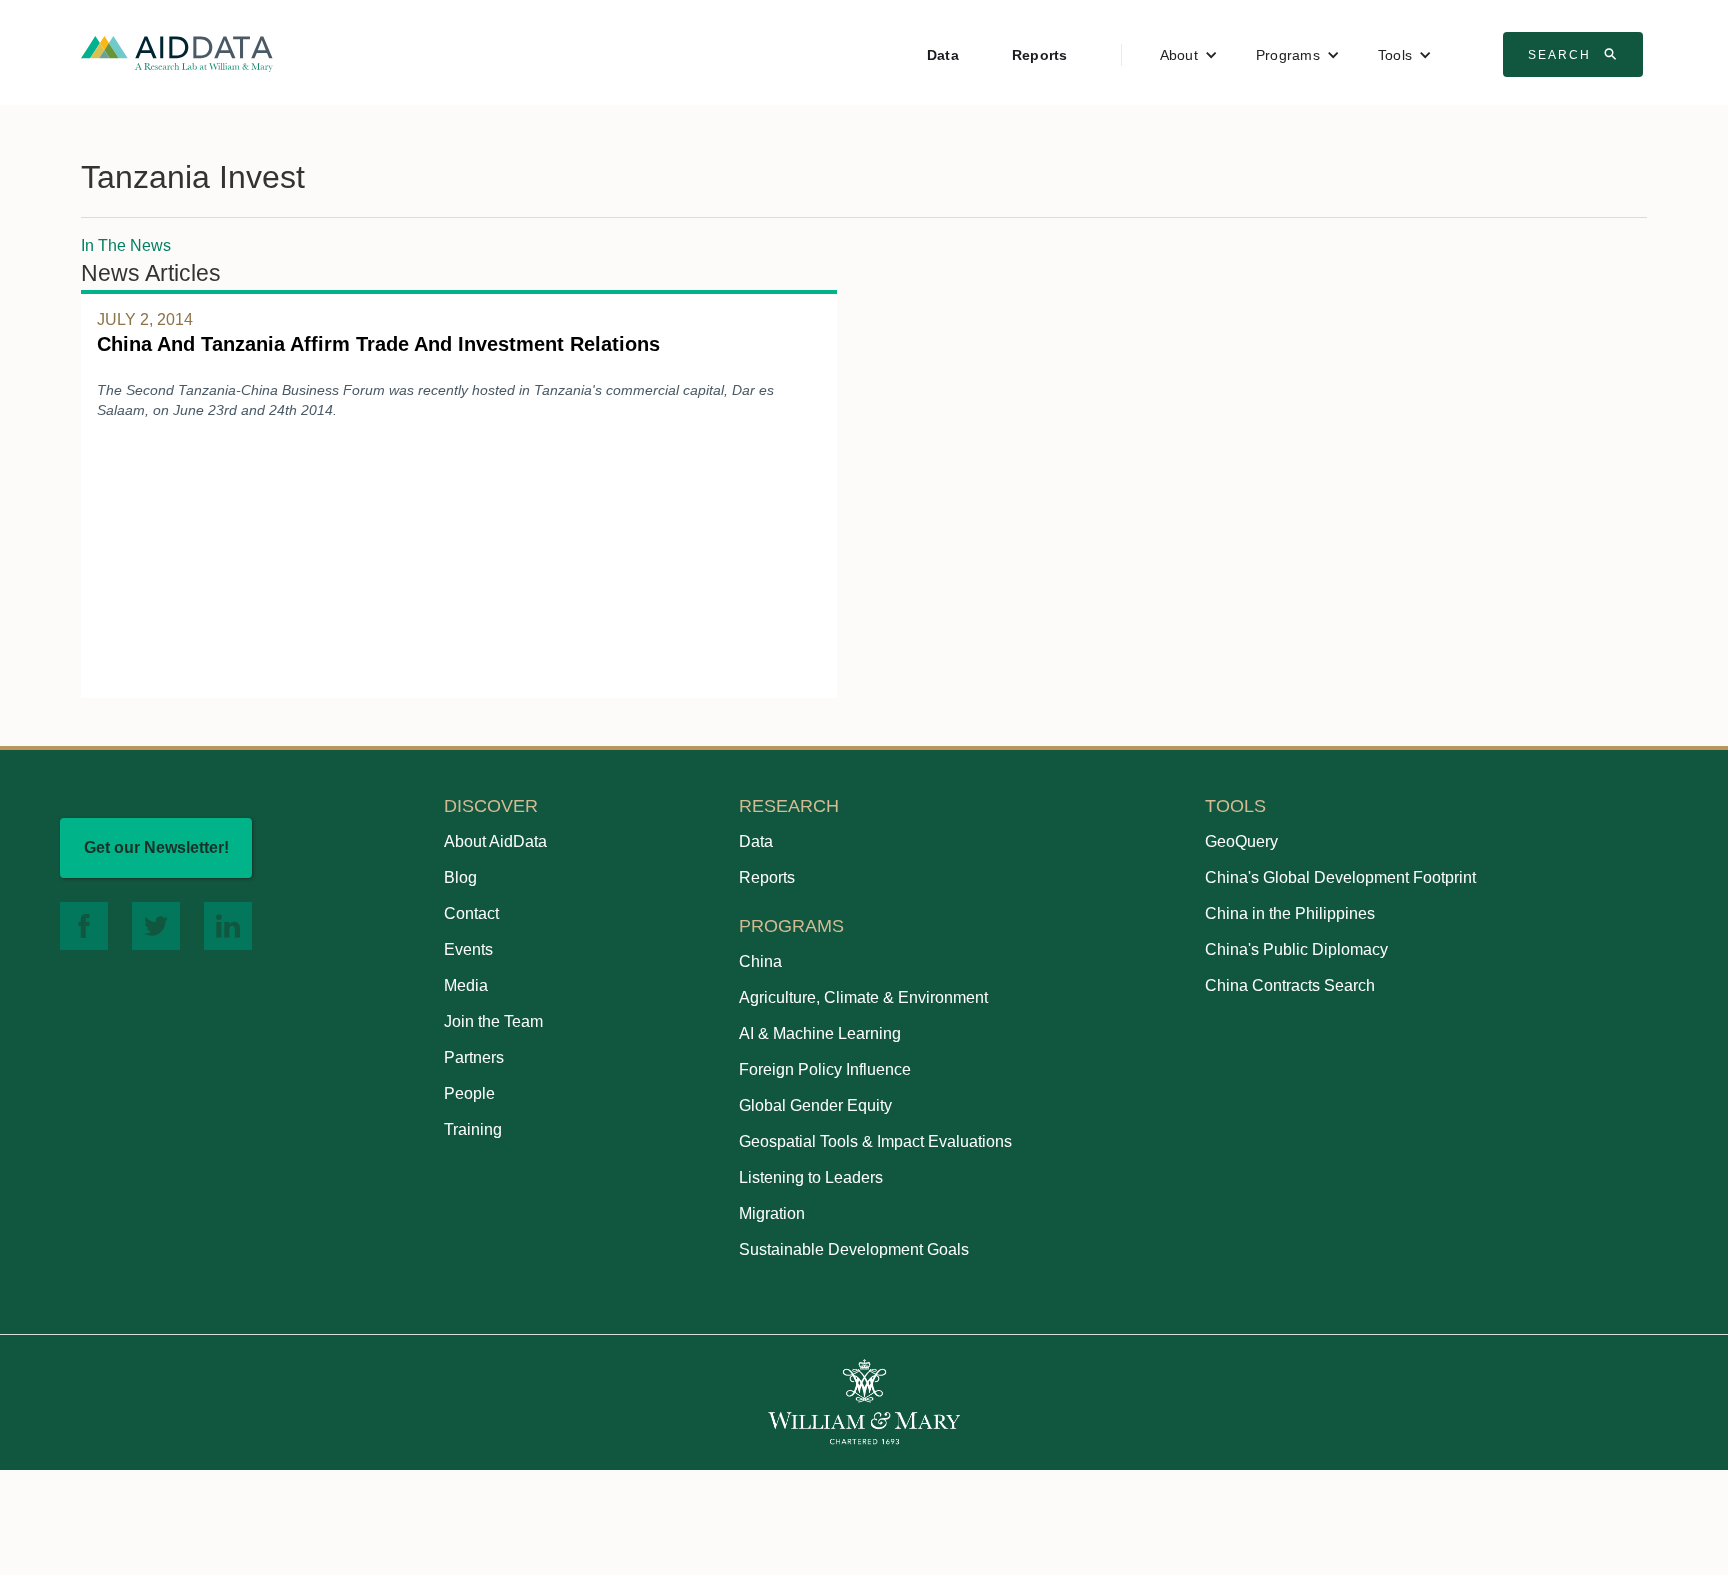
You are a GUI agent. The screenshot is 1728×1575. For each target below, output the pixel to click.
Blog (460, 877)
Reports (1040, 55)
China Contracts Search (1290, 985)
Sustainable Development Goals (854, 1249)
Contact (471, 913)
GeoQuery (1241, 841)
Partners (474, 1057)
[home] (177, 52)
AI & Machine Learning (820, 1033)
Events (468, 949)
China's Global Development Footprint (1340, 877)
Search (1575, 54)
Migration (772, 1213)
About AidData (495, 841)
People (469, 1093)
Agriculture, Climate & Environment (863, 997)
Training (473, 1129)
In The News (126, 245)
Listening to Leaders (811, 1177)
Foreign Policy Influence (825, 1069)
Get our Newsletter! (156, 847)
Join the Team (493, 1021)
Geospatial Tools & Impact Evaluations (875, 1141)
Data (943, 55)
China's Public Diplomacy (1296, 949)
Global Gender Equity (815, 1105)
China (760, 961)
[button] (1189, 55)
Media (466, 985)
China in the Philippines (1290, 913)
